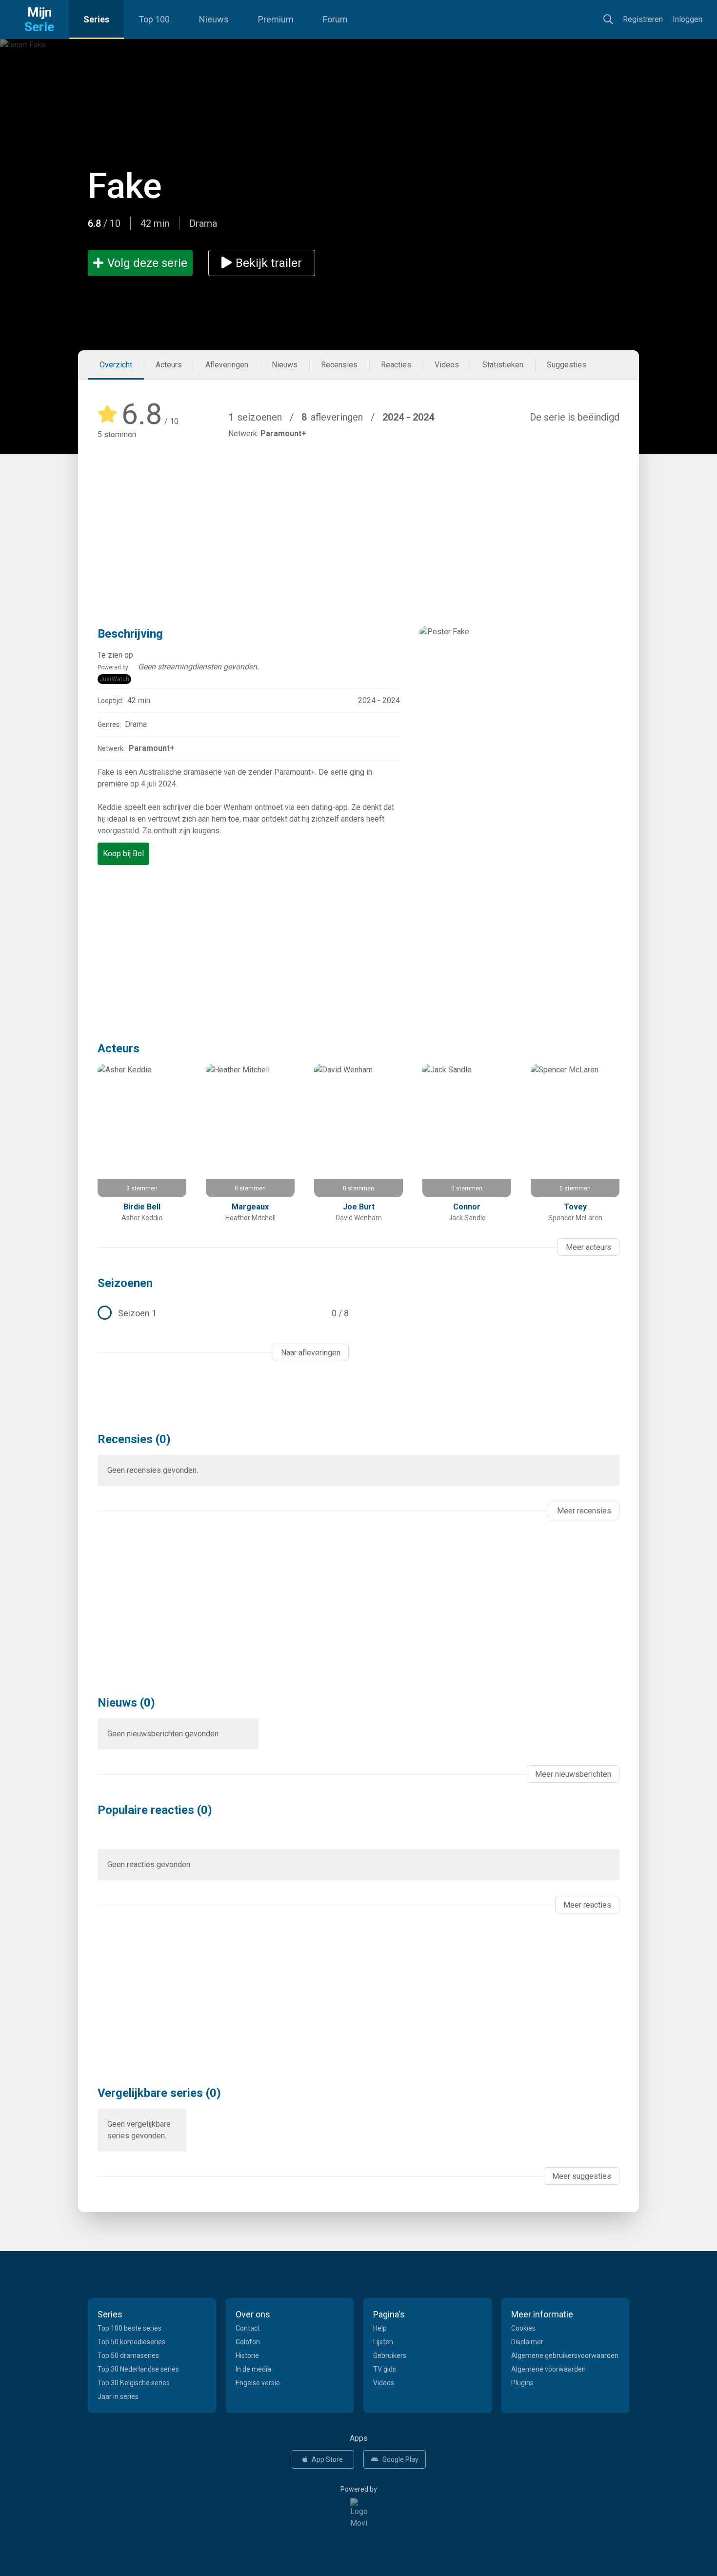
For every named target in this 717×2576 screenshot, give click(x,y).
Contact (248, 2328)
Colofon (248, 2342)
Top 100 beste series (129, 2328)
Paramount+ (283, 433)
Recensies (339, 365)
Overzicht (116, 365)
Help (380, 2328)
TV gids (385, 2369)
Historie (247, 2355)
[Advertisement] (358, 519)
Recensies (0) (134, 1439)
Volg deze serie (147, 263)
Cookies (523, 2328)
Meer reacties (587, 1905)
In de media (253, 2369)
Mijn (39, 20)
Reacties (396, 365)
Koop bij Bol (123, 854)
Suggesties (567, 365)
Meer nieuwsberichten (573, 1774)
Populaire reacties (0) (155, 1810)
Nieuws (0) (126, 1703)
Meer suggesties (582, 2176)
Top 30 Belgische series (134, 2383)
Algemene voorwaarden (548, 2369)
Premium (276, 19)
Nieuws (214, 19)
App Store (327, 2459)
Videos (447, 365)
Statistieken (503, 365)
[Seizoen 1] (223, 1313)
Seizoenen (125, 1283)
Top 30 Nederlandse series (138, 2369)
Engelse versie (258, 2383)
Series (96, 19)
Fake (125, 186)
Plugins (522, 2383)
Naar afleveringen (311, 1353)
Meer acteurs (588, 1247)
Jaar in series (118, 2396)
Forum (335, 19)
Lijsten (383, 2342)
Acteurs (169, 365)
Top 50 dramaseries (128, 2355)
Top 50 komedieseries (131, 2342)
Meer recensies (584, 1511)
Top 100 (154, 19)
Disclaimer (527, 2342)
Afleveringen (227, 365)
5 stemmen (117, 434)
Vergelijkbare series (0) (159, 2093)
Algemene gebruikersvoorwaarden (565, 2355)
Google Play (400, 2459)
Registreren (643, 19)
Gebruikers (390, 2355)
